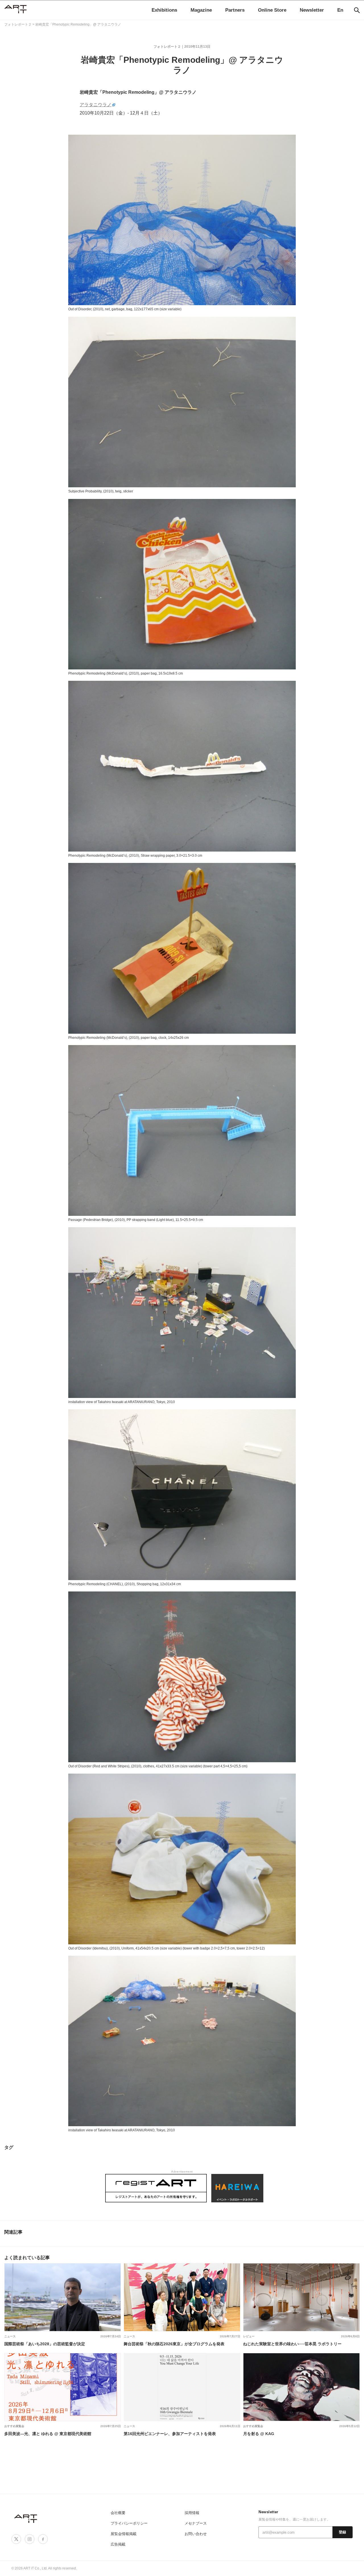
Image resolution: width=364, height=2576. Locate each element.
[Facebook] (43, 2539)
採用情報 (192, 2513)
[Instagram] (30, 2539)
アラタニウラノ (96, 105)
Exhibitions (164, 10)
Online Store (272, 10)
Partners (235, 10)
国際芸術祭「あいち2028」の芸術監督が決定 (45, 2344)
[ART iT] (26, 2518)
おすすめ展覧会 (14, 2426)
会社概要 (118, 2513)
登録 (343, 2532)
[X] (16, 2539)
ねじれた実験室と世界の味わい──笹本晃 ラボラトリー (292, 2344)
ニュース (10, 2336)
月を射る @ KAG (259, 2434)
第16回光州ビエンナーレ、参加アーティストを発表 (170, 2434)
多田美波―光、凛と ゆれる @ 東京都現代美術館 (48, 2434)
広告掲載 (118, 2544)
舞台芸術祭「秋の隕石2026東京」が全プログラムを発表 (174, 2344)
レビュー (249, 2336)
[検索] (357, 10)
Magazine (201, 10)
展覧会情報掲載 (124, 2534)
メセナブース (196, 2523)
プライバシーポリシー (129, 2523)
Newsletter (312, 10)
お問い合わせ (196, 2534)
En (340, 10)
